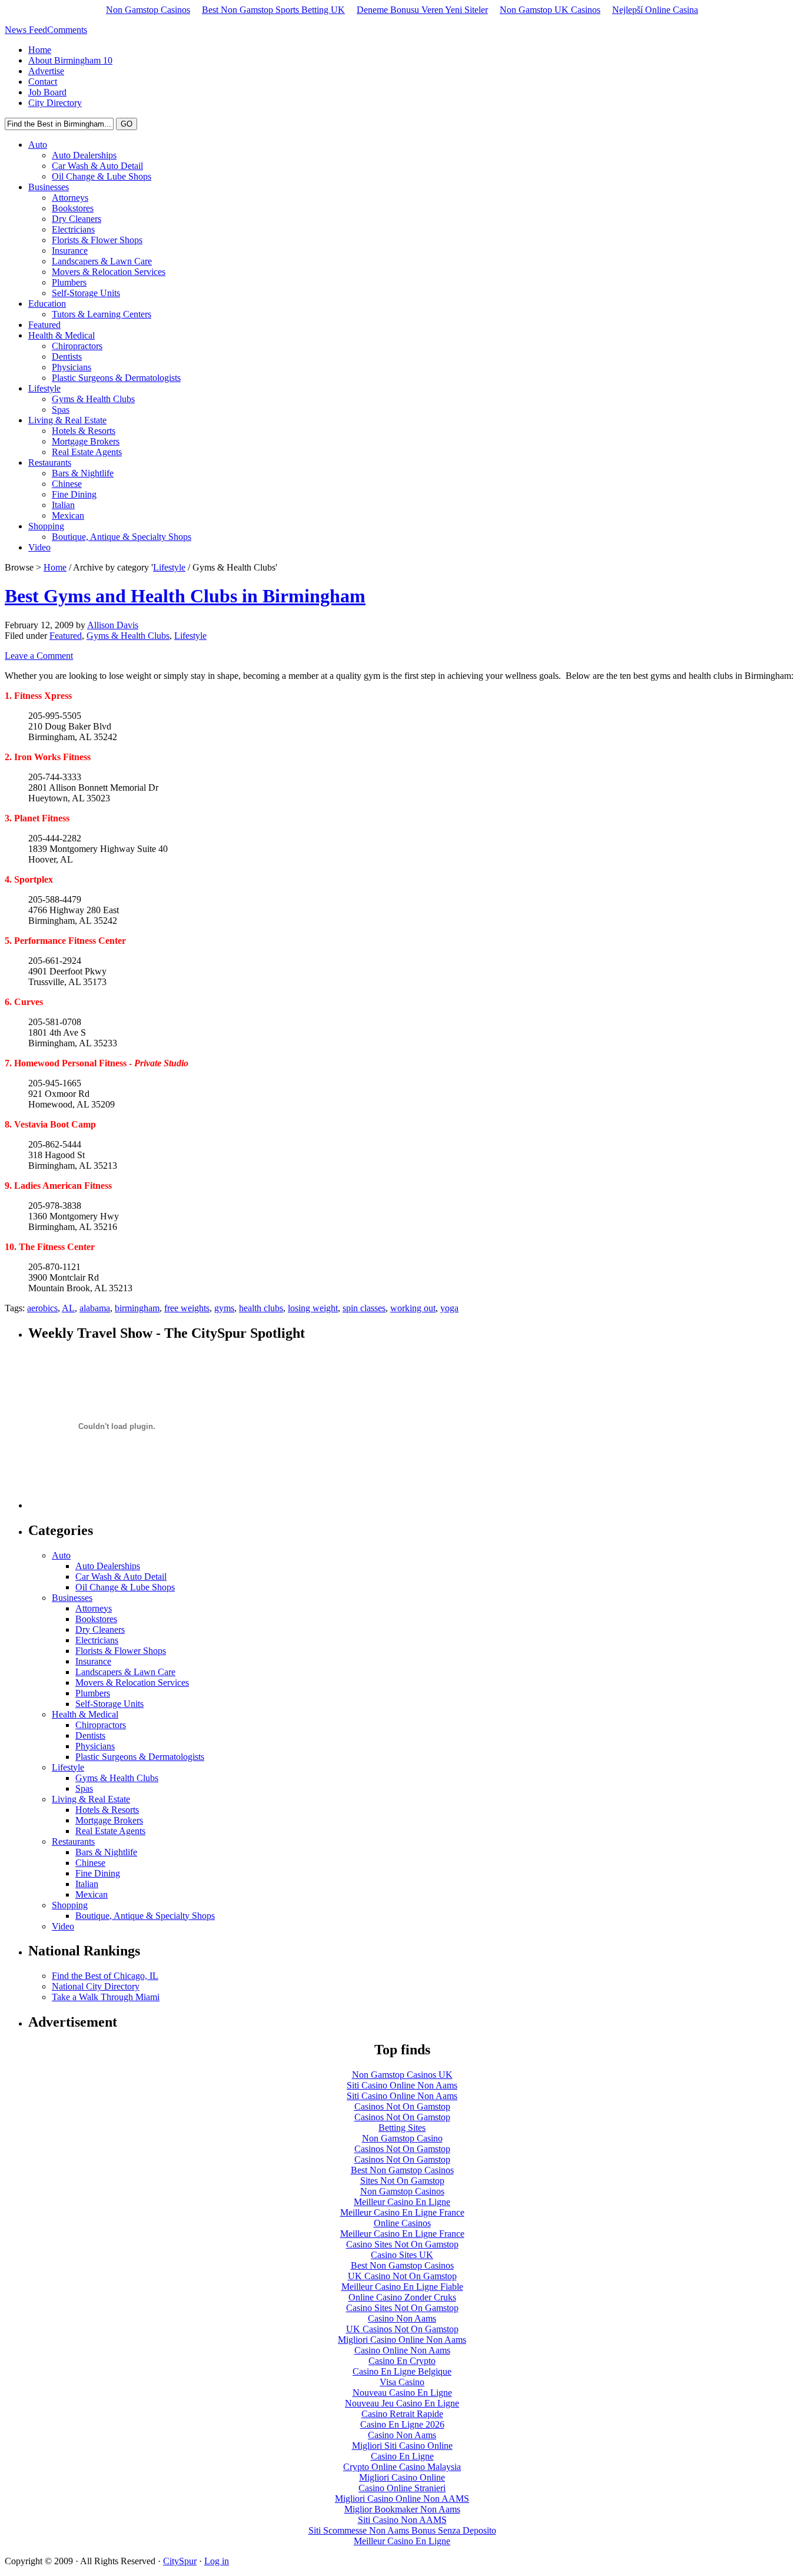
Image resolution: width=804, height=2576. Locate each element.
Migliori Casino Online (402, 2477)
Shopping (46, 526)
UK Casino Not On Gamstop (402, 2276)
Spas (61, 410)
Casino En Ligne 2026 (402, 2424)
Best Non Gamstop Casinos (402, 2170)
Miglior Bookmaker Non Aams (402, 2509)
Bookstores (73, 208)
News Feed (26, 30)
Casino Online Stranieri (402, 2488)
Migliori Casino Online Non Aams (402, 2340)
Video (39, 547)
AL (68, 1308)
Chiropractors (77, 346)
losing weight (313, 1308)
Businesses (49, 187)
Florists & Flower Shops (97, 240)
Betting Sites (402, 2128)
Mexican (68, 515)
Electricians (73, 229)
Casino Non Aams (402, 2318)
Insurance (70, 251)
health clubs (261, 1308)
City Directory (55, 103)
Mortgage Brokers (86, 441)
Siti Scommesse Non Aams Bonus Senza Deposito (402, 2530)
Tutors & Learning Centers (102, 314)
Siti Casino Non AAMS (402, 2520)
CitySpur (180, 2561)
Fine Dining (74, 494)
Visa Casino (402, 2382)
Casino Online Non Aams (402, 2350)
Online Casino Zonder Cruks (402, 2297)
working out (413, 1308)
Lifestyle (44, 388)
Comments (67, 30)
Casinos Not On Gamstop (402, 2106)
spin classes (364, 1308)
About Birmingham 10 (70, 60)
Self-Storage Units (86, 293)
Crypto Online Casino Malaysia (402, 2467)
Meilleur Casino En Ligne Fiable (402, 2287)
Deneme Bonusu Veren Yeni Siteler (422, 10)
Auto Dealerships (84, 155)
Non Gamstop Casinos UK (402, 2075)
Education (47, 304)
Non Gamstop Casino (402, 2138)
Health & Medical (62, 335)
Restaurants (50, 463)
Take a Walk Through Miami (106, 1997)
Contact (43, 82)
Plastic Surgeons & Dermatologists (116, 378)
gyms (224, 1308)
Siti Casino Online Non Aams (402, 2085)
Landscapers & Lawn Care (102, 261)
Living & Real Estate (67, 420)
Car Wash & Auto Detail (97, 166)
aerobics (42, 1308)
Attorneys (70, 198)
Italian (63, 505)
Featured (44, 325)
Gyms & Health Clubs (93, 399)
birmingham (137, 1308)
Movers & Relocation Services (109, 272)
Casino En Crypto (402, 2361)
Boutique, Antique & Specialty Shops (122, 537)
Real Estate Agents (87, 452)
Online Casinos (402, 2223)
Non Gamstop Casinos (148, 10)
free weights (187, 1308)
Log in (217, 2561)
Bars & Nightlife (83, 473)
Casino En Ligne (402, 2456)
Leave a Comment (39, 656)
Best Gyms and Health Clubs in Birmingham (185, 596)
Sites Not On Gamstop (402, 2181)
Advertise (46, 71)
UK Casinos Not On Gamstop (402, 2329)
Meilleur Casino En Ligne (402, 2202)
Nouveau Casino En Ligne (402, 2393)
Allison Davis (113, 625)
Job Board (47, 92)
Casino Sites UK (402, 2255)
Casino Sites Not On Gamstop (402, 2244)
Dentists (67, 357)
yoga (449, 1308)
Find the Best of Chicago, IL (105, 1976)
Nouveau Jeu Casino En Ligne (402, 2403)
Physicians (72, 367)
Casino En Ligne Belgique (402, 2371)
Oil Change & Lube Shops (102, 176)
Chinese (67, 484)
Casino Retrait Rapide (402, 2414)
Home (40, 50)
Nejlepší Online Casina (655, 10)
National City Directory (96, 1986)
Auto (38, 145)
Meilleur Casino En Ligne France (402, 2212)
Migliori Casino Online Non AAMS (402, 2499)
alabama (95, 1308)
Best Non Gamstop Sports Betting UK (273, 10)
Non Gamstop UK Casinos (550, 10)
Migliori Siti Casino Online (402, 2446)
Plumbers (69, 282)
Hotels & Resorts (84, 431)
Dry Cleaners (77, 219)
